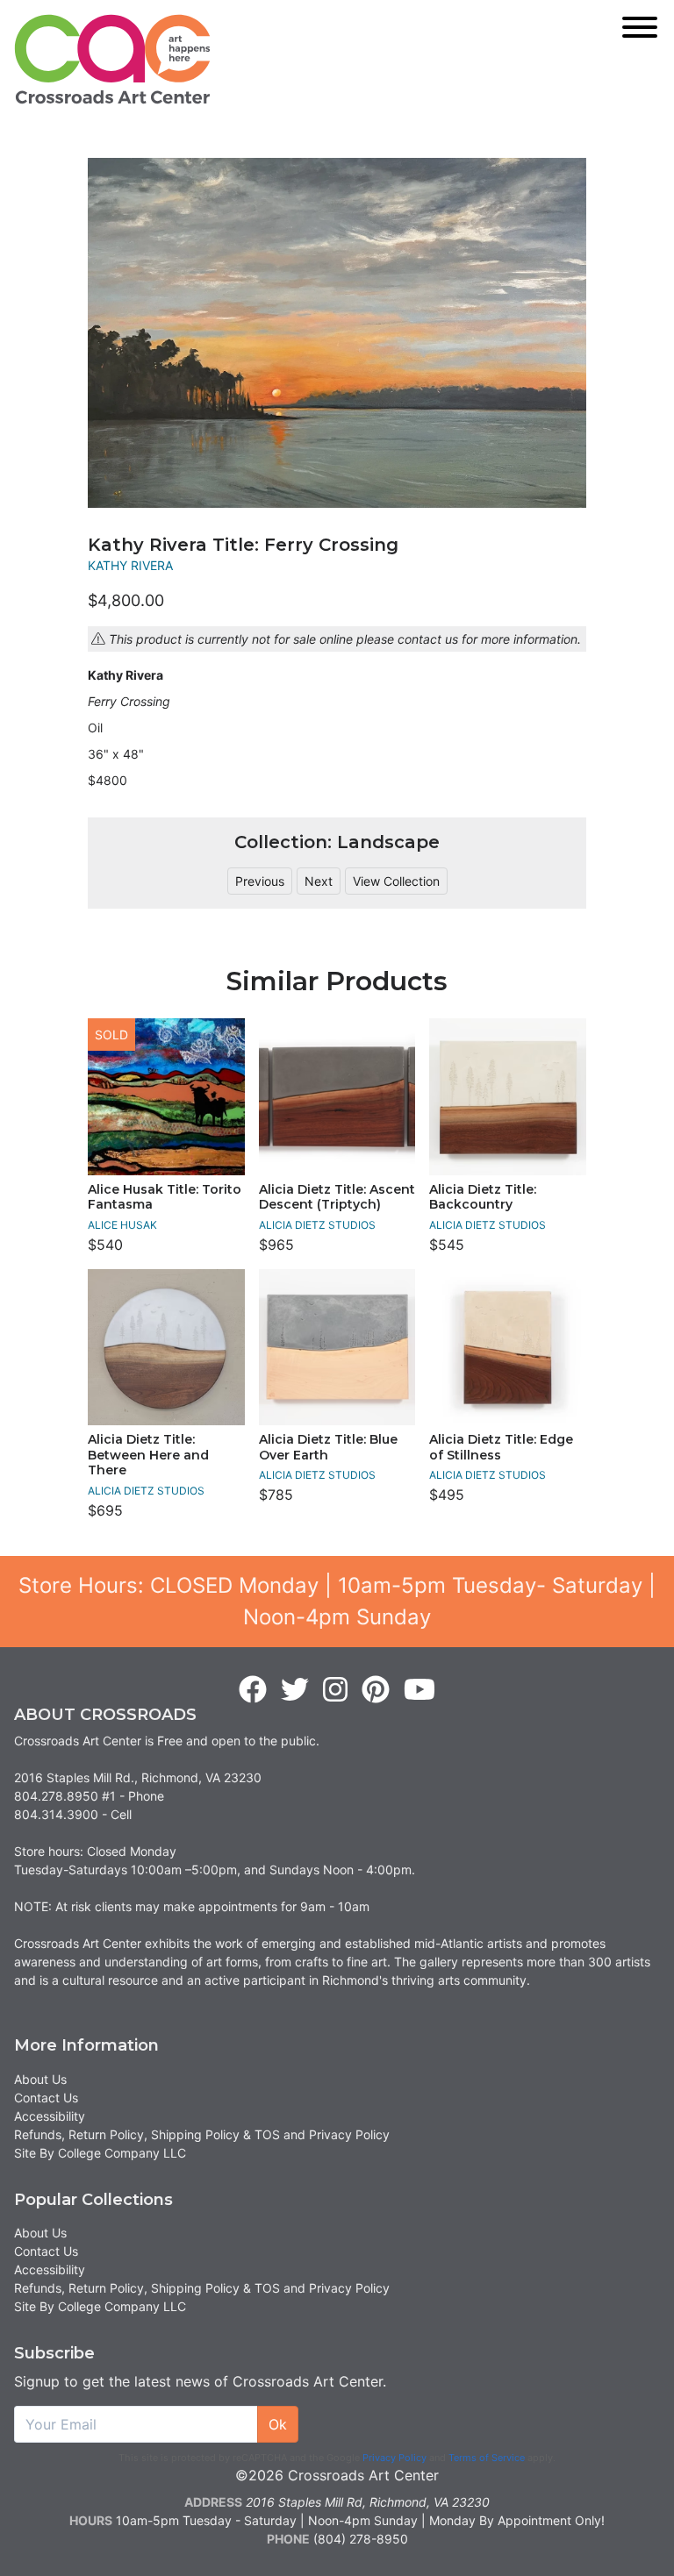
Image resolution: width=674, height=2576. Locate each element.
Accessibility (50, 2116)
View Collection (396, 881)
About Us (40, 2079)
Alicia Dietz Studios (317, 1225)
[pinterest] (376, 1690)
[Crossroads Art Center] (112, 59)
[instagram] (335, 1690)
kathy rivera (130, 565)
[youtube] (419, 1690)
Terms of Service (487, 2458)
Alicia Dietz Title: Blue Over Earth (328, 1447)
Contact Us (46, 2098)
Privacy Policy (394, 2458)
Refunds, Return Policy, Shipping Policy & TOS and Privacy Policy (202, 2134)
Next (319, 881)
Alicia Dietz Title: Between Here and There (148, 1455)
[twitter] (295, 1690)
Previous (260, 881)
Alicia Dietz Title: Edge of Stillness (501, 1447)
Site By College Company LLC (100, 2153)
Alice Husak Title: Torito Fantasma (165, 1197)
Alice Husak (122, 1225)
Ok (278, 2424)
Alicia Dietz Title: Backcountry (483, 1197)
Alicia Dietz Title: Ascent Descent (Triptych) (337, 1197)
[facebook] (253, 1690)
